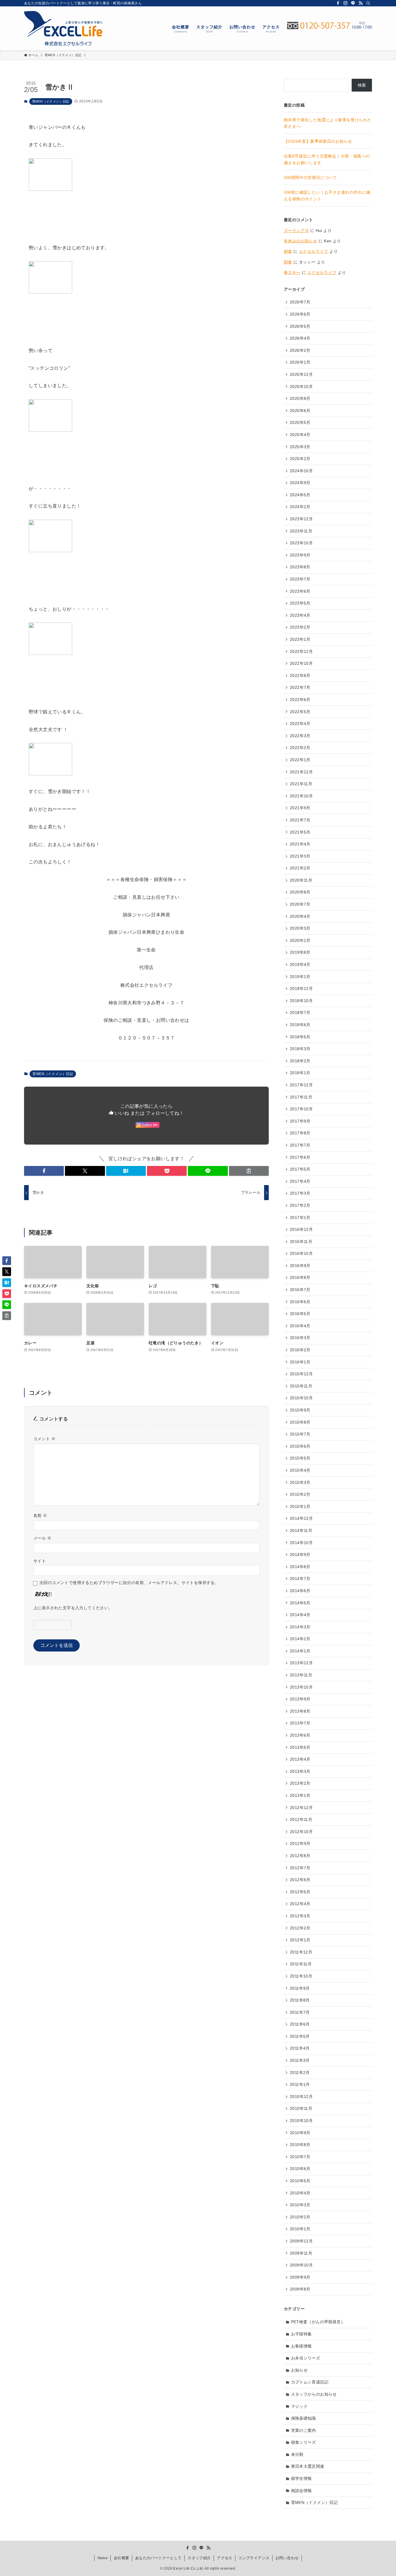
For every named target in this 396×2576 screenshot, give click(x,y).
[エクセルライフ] (63, 28)
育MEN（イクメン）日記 (51, 101)
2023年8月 (300, 567)
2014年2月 (300, 1639)
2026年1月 (300, 362)
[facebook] (338, 3)
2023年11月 (301, 531)
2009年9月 (300, 2277)
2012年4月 (300, 1904)
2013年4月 (300, 1759)
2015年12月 (301, 1374)
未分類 (297, 2454)
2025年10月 (301, 387)
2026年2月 (300, 350)
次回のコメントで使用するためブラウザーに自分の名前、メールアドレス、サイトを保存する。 (129, 1583)
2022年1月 (300, 760)
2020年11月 (301, 880)
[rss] (361, 3)
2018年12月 (301, 988)
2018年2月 (300, 1061)
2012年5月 (300, 1892)
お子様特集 (301, 2334)
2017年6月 (300, 1157)
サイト (40, 1561)
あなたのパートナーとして (158, 2558)
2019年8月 (300, 952)
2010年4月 (300, 2193)
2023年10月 (301, 543)
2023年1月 (300, 639)
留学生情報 (301, 2478)
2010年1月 (300, 2229)
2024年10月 (301, 471)
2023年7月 (300, 579)
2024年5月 (300, 495)
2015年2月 (300, 1494)
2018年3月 (300, 1049)
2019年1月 (300, 977)
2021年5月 (300, 832)
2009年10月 (301, 2265)
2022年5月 (300, 712)
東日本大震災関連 (308, 2466)
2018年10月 (301, 1001)
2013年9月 (300, 1699)
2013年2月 (300, 1783)
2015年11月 (301, 1386)
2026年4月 (300, 338)
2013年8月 (300, 1711)
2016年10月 (301, 1253)
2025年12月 (301, 374)
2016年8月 (300, 1277)
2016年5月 (300, 1314)
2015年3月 (300, 1482)
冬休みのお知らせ (300, 241)
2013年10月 (301, 1687)
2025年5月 (300, 422)
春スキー (292, 272)
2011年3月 (300, 2060)
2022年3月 (300, 736)
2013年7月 (300, 1723)
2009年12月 (301, 2241)
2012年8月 (300, 1856)
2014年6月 (300, 1591)
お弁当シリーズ (306, 2358)
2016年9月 (300, 1266)
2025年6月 (300, 411)
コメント (44, 1439)
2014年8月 (300, 1567)
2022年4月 (300, 724)
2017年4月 (300, 1181)
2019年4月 (300, 964)
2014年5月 (300, 1603)
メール (42, 1538)
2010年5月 (300, 2181)
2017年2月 (300, 1205)
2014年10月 (301, 1543)
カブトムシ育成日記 (310, 2382)
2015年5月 (300, 1458)
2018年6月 (300, 1025)
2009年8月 (300, 2289)
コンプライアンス (254, 2558)
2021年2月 (300, 868)
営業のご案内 (304, 2430)
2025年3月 (300, 447)
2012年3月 (300, 1916)
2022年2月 (300, 748)
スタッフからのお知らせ (314, 2394)
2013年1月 (300, 1795)
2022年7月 (300, 687)
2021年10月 (301, 796)
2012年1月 (300, 1940)
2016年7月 (300, 1290)
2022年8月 (300, 675)
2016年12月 (301, 1229)
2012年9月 (300, 1843)
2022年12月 (301, 651)
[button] (44, 1171)
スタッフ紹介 (199, 2558)
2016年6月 (300, 1302)
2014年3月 (300, 1627)
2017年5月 (300, 1169)
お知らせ (299, 2370)
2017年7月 (300, 1145)
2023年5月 (300, 603)
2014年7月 (300, 1579)
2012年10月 (301, 1832)
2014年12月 (301, 1518)
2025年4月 (300, 435)
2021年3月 (300, 856)
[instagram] (346, 3)
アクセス (225, 2558)
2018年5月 (300, 1037)
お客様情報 (301, 2346)
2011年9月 (300, 1988)
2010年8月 (300, 2145)
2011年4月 (300, 2048)
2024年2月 (300, 507)
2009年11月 (301, 2253)
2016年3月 (300, 1338)
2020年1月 (300, 940)
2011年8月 (300, 2000)
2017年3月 (300, 1193)
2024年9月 (300, 483)
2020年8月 (300, 892)
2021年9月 (300, 808)
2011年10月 (301, 1976)
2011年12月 (301, 1952)
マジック (299, 2406)
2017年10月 (301, 1109)
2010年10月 (301, 2121)
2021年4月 (300, 844)
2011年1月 (300, 2084)
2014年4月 (300, 1615)
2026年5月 (300, 326)
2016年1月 (300, 1362)
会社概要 (121, 2558)
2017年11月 (301, 1097)
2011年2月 (300, 2072)
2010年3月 (300, 2205)
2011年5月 (300, 2036)
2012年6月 (300, 1880)
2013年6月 (300, 1735)
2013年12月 (301, 1663)
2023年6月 (300, 591)
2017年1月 (300, 1217)
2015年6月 (300, 1446)
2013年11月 (301, 1675)
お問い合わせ (287, 2558)
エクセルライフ (314, 251)
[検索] (368, 3)
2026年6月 (300, 314)
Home (103, 2558)
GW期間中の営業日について (310, 177)
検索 (362, 85)
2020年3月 (300, 928)
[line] (353, 3)
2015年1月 (300, 1506)
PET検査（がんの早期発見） (318, 2322)
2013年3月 (300, 1771)
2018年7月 (300, 1013)
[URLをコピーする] (249, 1171)
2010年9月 (300, 2133)
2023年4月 (300, 615)
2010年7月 (300, 2157)
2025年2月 (300, 459)
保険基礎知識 (304, 2418)
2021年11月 (301, 784)
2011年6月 (300, 2024)
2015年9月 (300, 1410)
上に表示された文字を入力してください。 (73, 1608)
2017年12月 (301, 1085)
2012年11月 (301, 1819)
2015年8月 (300, 1422)
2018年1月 (300, 1073)
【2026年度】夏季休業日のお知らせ (318, 141)
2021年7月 (300, 820)
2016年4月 (300, 1326)
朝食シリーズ (304, 2442)
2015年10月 (301, 1398)
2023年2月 (300, 627)
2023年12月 (301, 519)
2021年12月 (301, 772)
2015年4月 (300, 1470)
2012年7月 (300, 1868)
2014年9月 (300, 1555)
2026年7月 (300, 302)
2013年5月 (300, 1747)
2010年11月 (301, 2108)
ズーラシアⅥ (296, 230)
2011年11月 (301, 1964)
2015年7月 (300, 1434)
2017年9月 (300, 1121)
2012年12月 (301, 1808)
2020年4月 (300, 916)
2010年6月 (300, 2169)
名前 (40, 1515)
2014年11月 (301, 1530)
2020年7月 (300, 904)
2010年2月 (300, 2217)
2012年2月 (300, 1928)
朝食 (288, 251)
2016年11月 (301, 1242)
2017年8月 (300, 1133)
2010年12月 (301, 2097)
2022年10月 (301, 663)
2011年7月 (300, 2012)
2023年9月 (300, 555)
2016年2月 (300, 1350)
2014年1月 (300, 1651)
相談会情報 (301, 2491)
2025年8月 (300, 398)
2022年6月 (300, 700)
